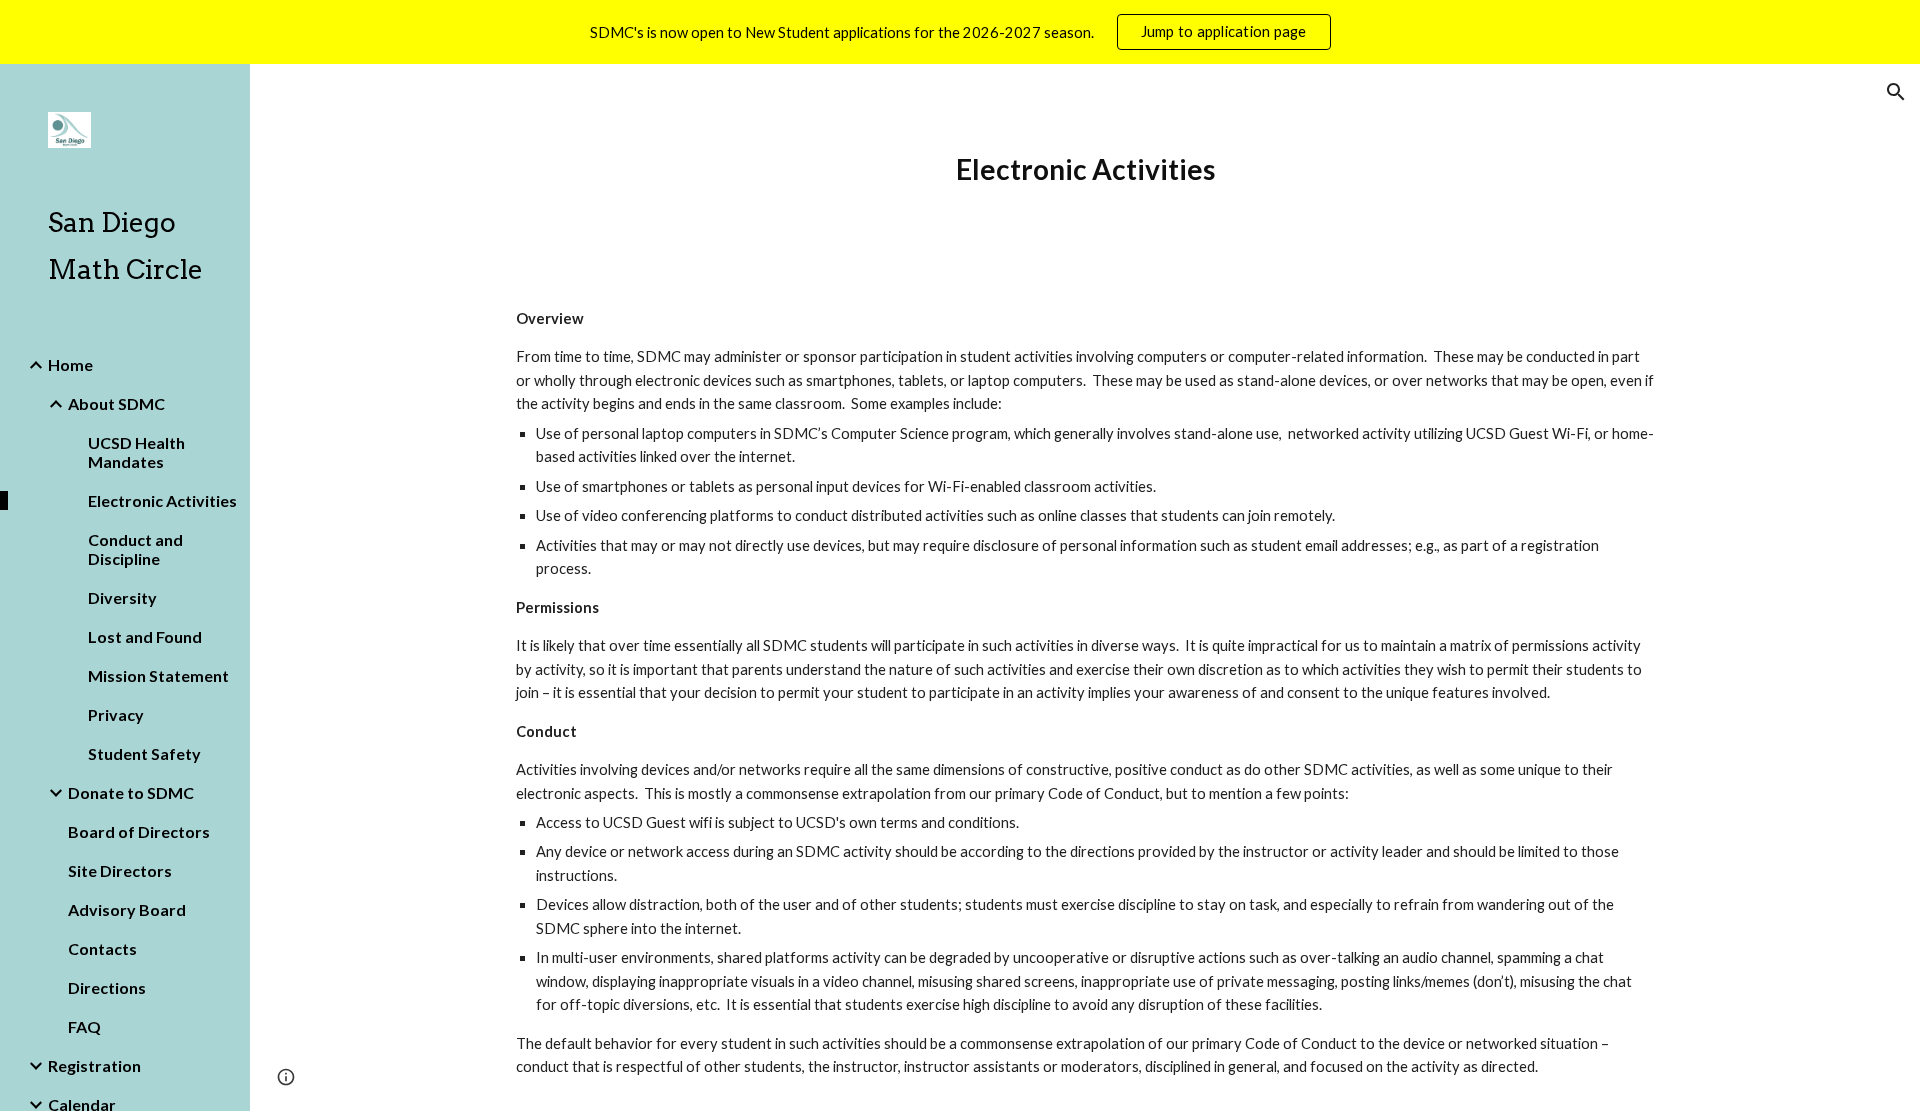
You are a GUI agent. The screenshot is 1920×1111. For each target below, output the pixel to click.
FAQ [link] (84, 1026)
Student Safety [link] (144, 753)
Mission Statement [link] (158, 675)
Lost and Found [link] (145, 636)
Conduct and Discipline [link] (135, 549)
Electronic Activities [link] (162, 500)
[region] (960, 32)
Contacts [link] (102, 948)
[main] (1085, 169)
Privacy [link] (116, 714)
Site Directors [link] (120, 870)
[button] (1896, 92)
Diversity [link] (122, 597)
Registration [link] (94, 1065)
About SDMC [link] (116, 403)
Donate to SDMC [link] (131, 792)
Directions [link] (107, 987)
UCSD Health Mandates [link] (136, 452)
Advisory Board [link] (127, 909)
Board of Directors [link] (139, 831)
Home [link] (70, 364)
